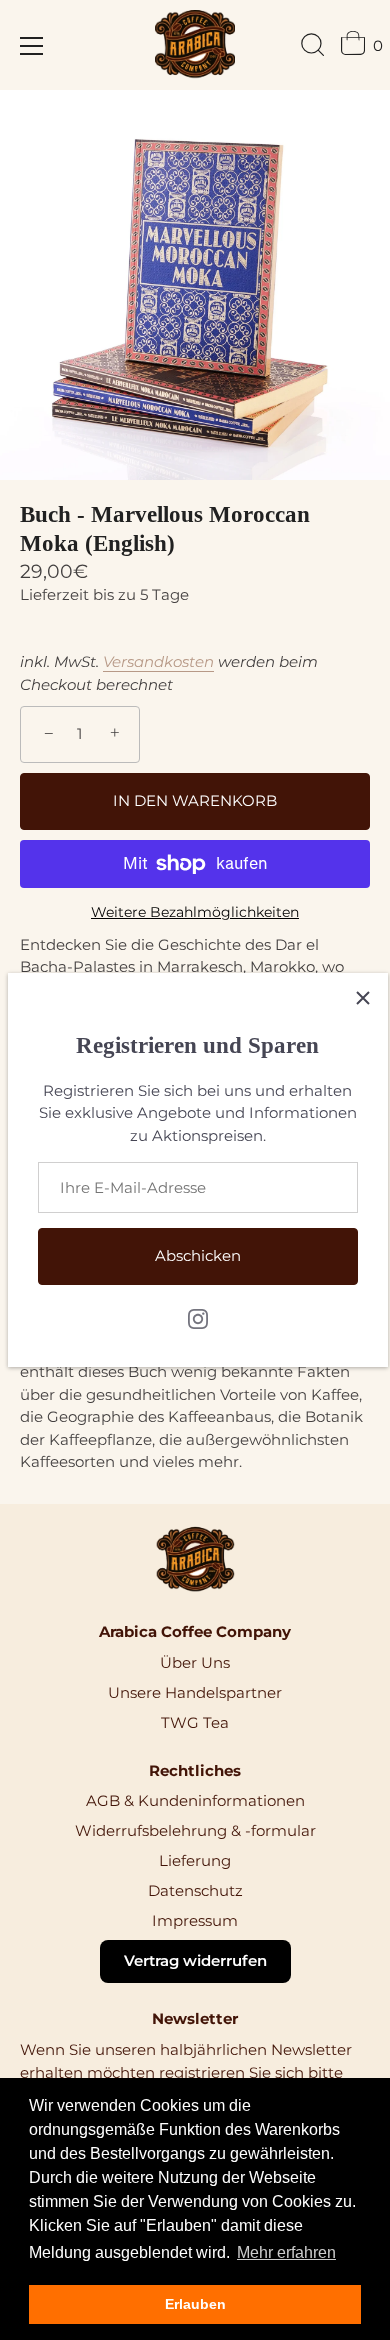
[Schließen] (363, 998)
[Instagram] (198, 1317)
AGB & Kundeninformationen (195, 1800)
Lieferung (195, 1860)
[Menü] (32, 46)
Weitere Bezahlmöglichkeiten (195, 912)
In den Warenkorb (195, 800)
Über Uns (195, 1662)
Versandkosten (158, 661)
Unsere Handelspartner (195, 1692)
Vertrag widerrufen (195, 1960)
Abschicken (198, 1255)
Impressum (195, 1920)
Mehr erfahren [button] (286, 2252)
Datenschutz (195, 1890)
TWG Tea (195, 1722)
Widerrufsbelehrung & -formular (195, 1830)
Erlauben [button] (195, 2304)
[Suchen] (313, 48)
